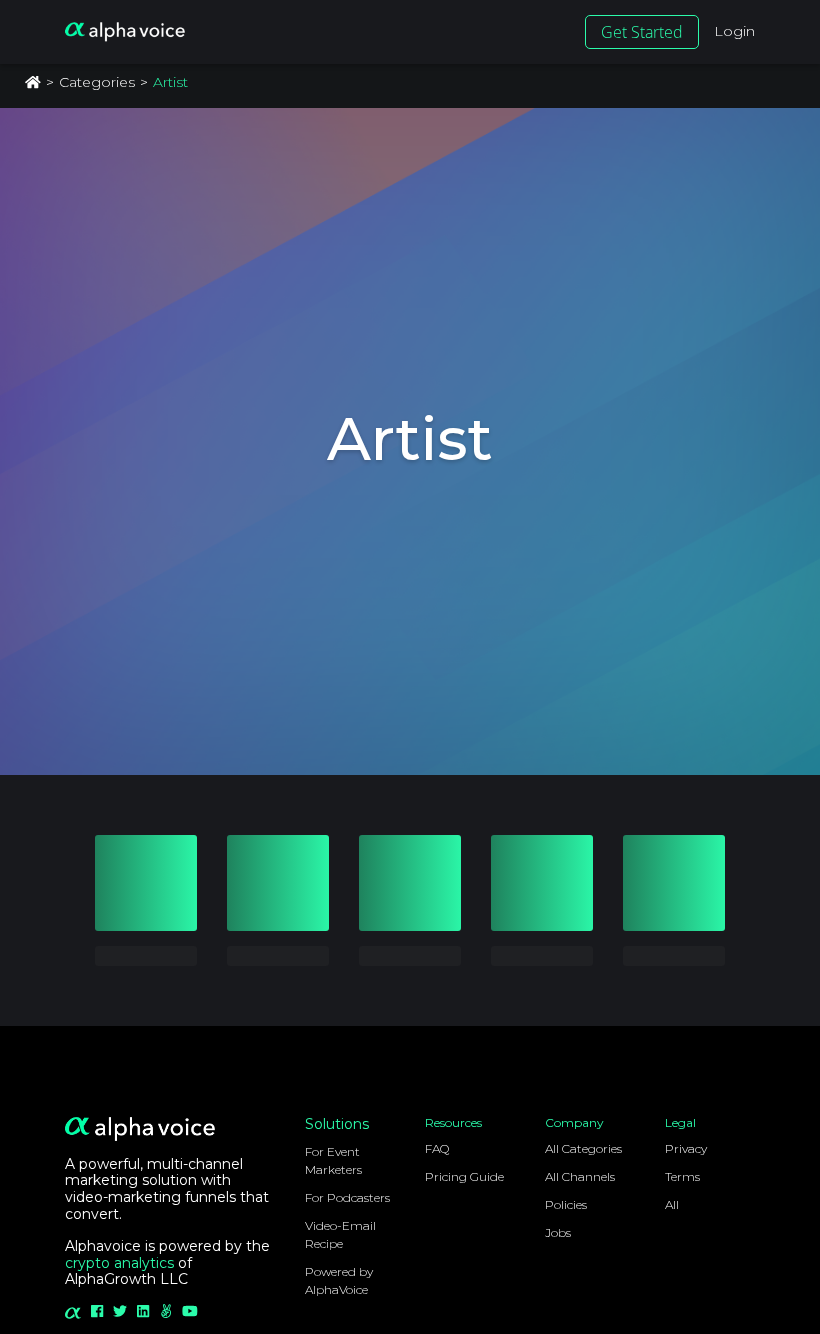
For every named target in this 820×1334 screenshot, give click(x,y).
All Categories (583, 1148)
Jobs (558, 1232)
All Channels (580, 1176)
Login (734, 31)
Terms (682, 1176)
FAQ (437, 1148)
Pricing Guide (464, 1176)
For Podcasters (347, 1197)
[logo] (125, 32)
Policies (566, 1204)
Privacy (686, 1148)
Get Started (642, 32)
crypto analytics (119, 1263)
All (672, 1204)
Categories (97, 82)
